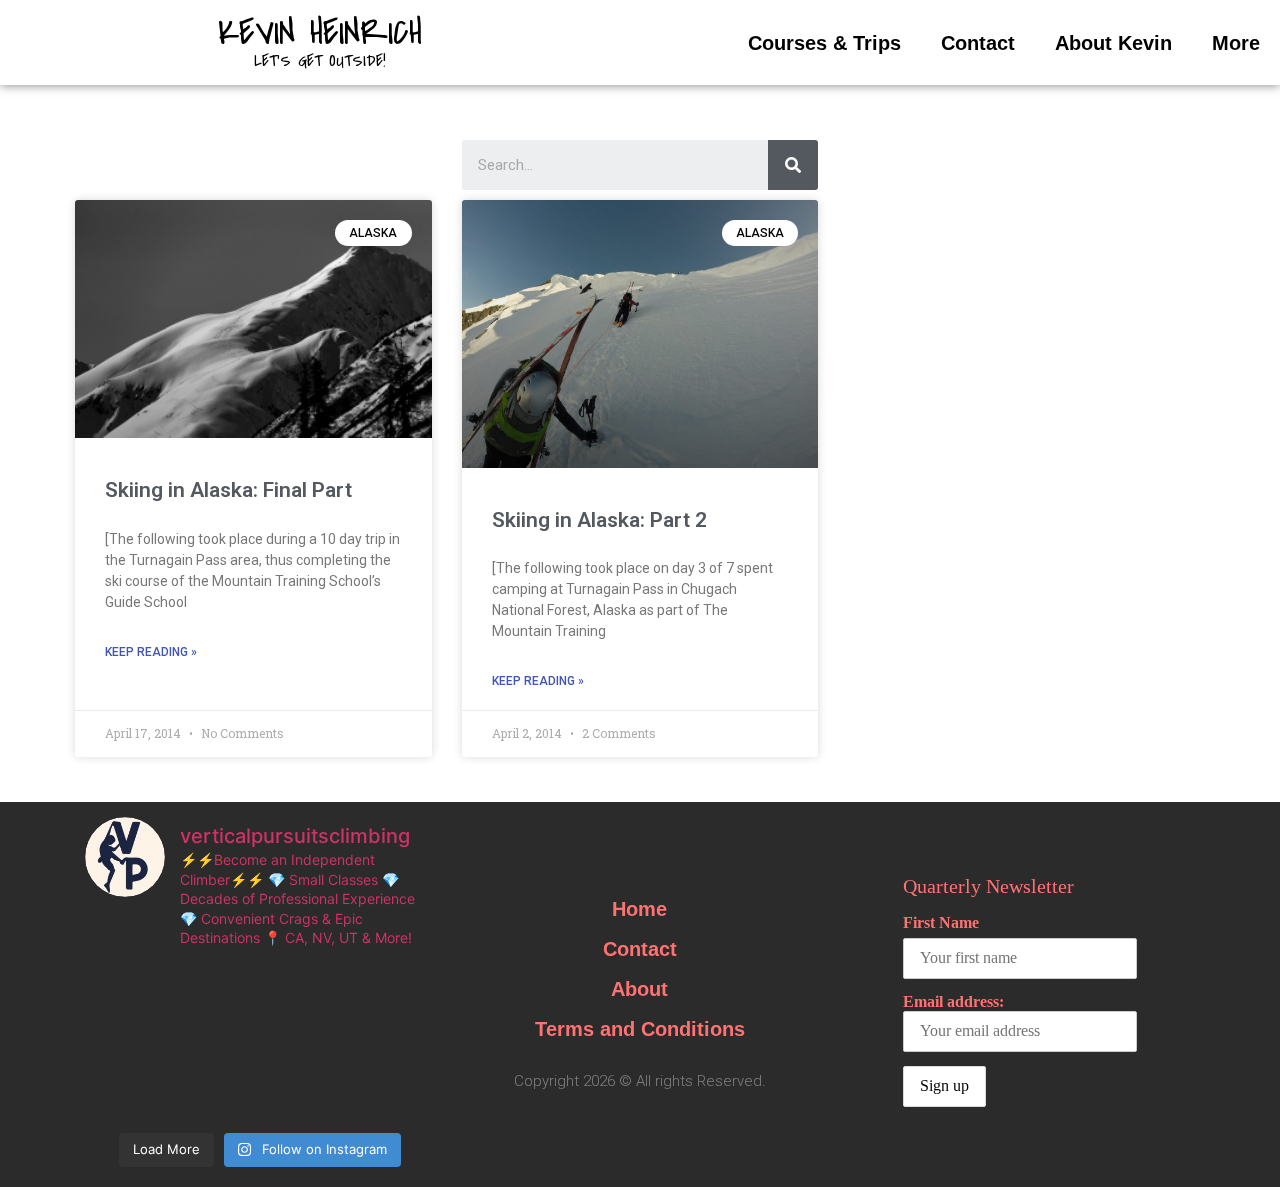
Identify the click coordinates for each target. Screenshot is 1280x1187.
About (639, 989)
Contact (978, 43)
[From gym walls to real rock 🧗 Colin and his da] (215, 1096)
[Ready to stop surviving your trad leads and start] (390, 1096)
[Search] (793, 165)
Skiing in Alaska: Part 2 (599, 520)
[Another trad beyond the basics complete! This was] (128, 989)
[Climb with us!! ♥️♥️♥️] (303, 1096)
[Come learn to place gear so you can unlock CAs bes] (215, 989)
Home (639, 909)
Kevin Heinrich (320, 33)
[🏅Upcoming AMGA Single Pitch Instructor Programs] (303, 1042)
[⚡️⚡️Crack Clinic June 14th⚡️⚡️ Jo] (390, 989)
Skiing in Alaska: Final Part (228, 490)
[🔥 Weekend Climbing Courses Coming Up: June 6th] (128, 1042)
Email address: (953, 1001)
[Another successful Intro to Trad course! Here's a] (128, 1096)
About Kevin (1113, 43)
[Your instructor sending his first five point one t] (215, 1042)
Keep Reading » (151, 652)
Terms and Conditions (640, 1029)
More (1236, 43)
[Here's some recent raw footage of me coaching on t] (390, 1042)
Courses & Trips (824, 43)
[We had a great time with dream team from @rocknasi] (303, 989)
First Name (941, 922)
